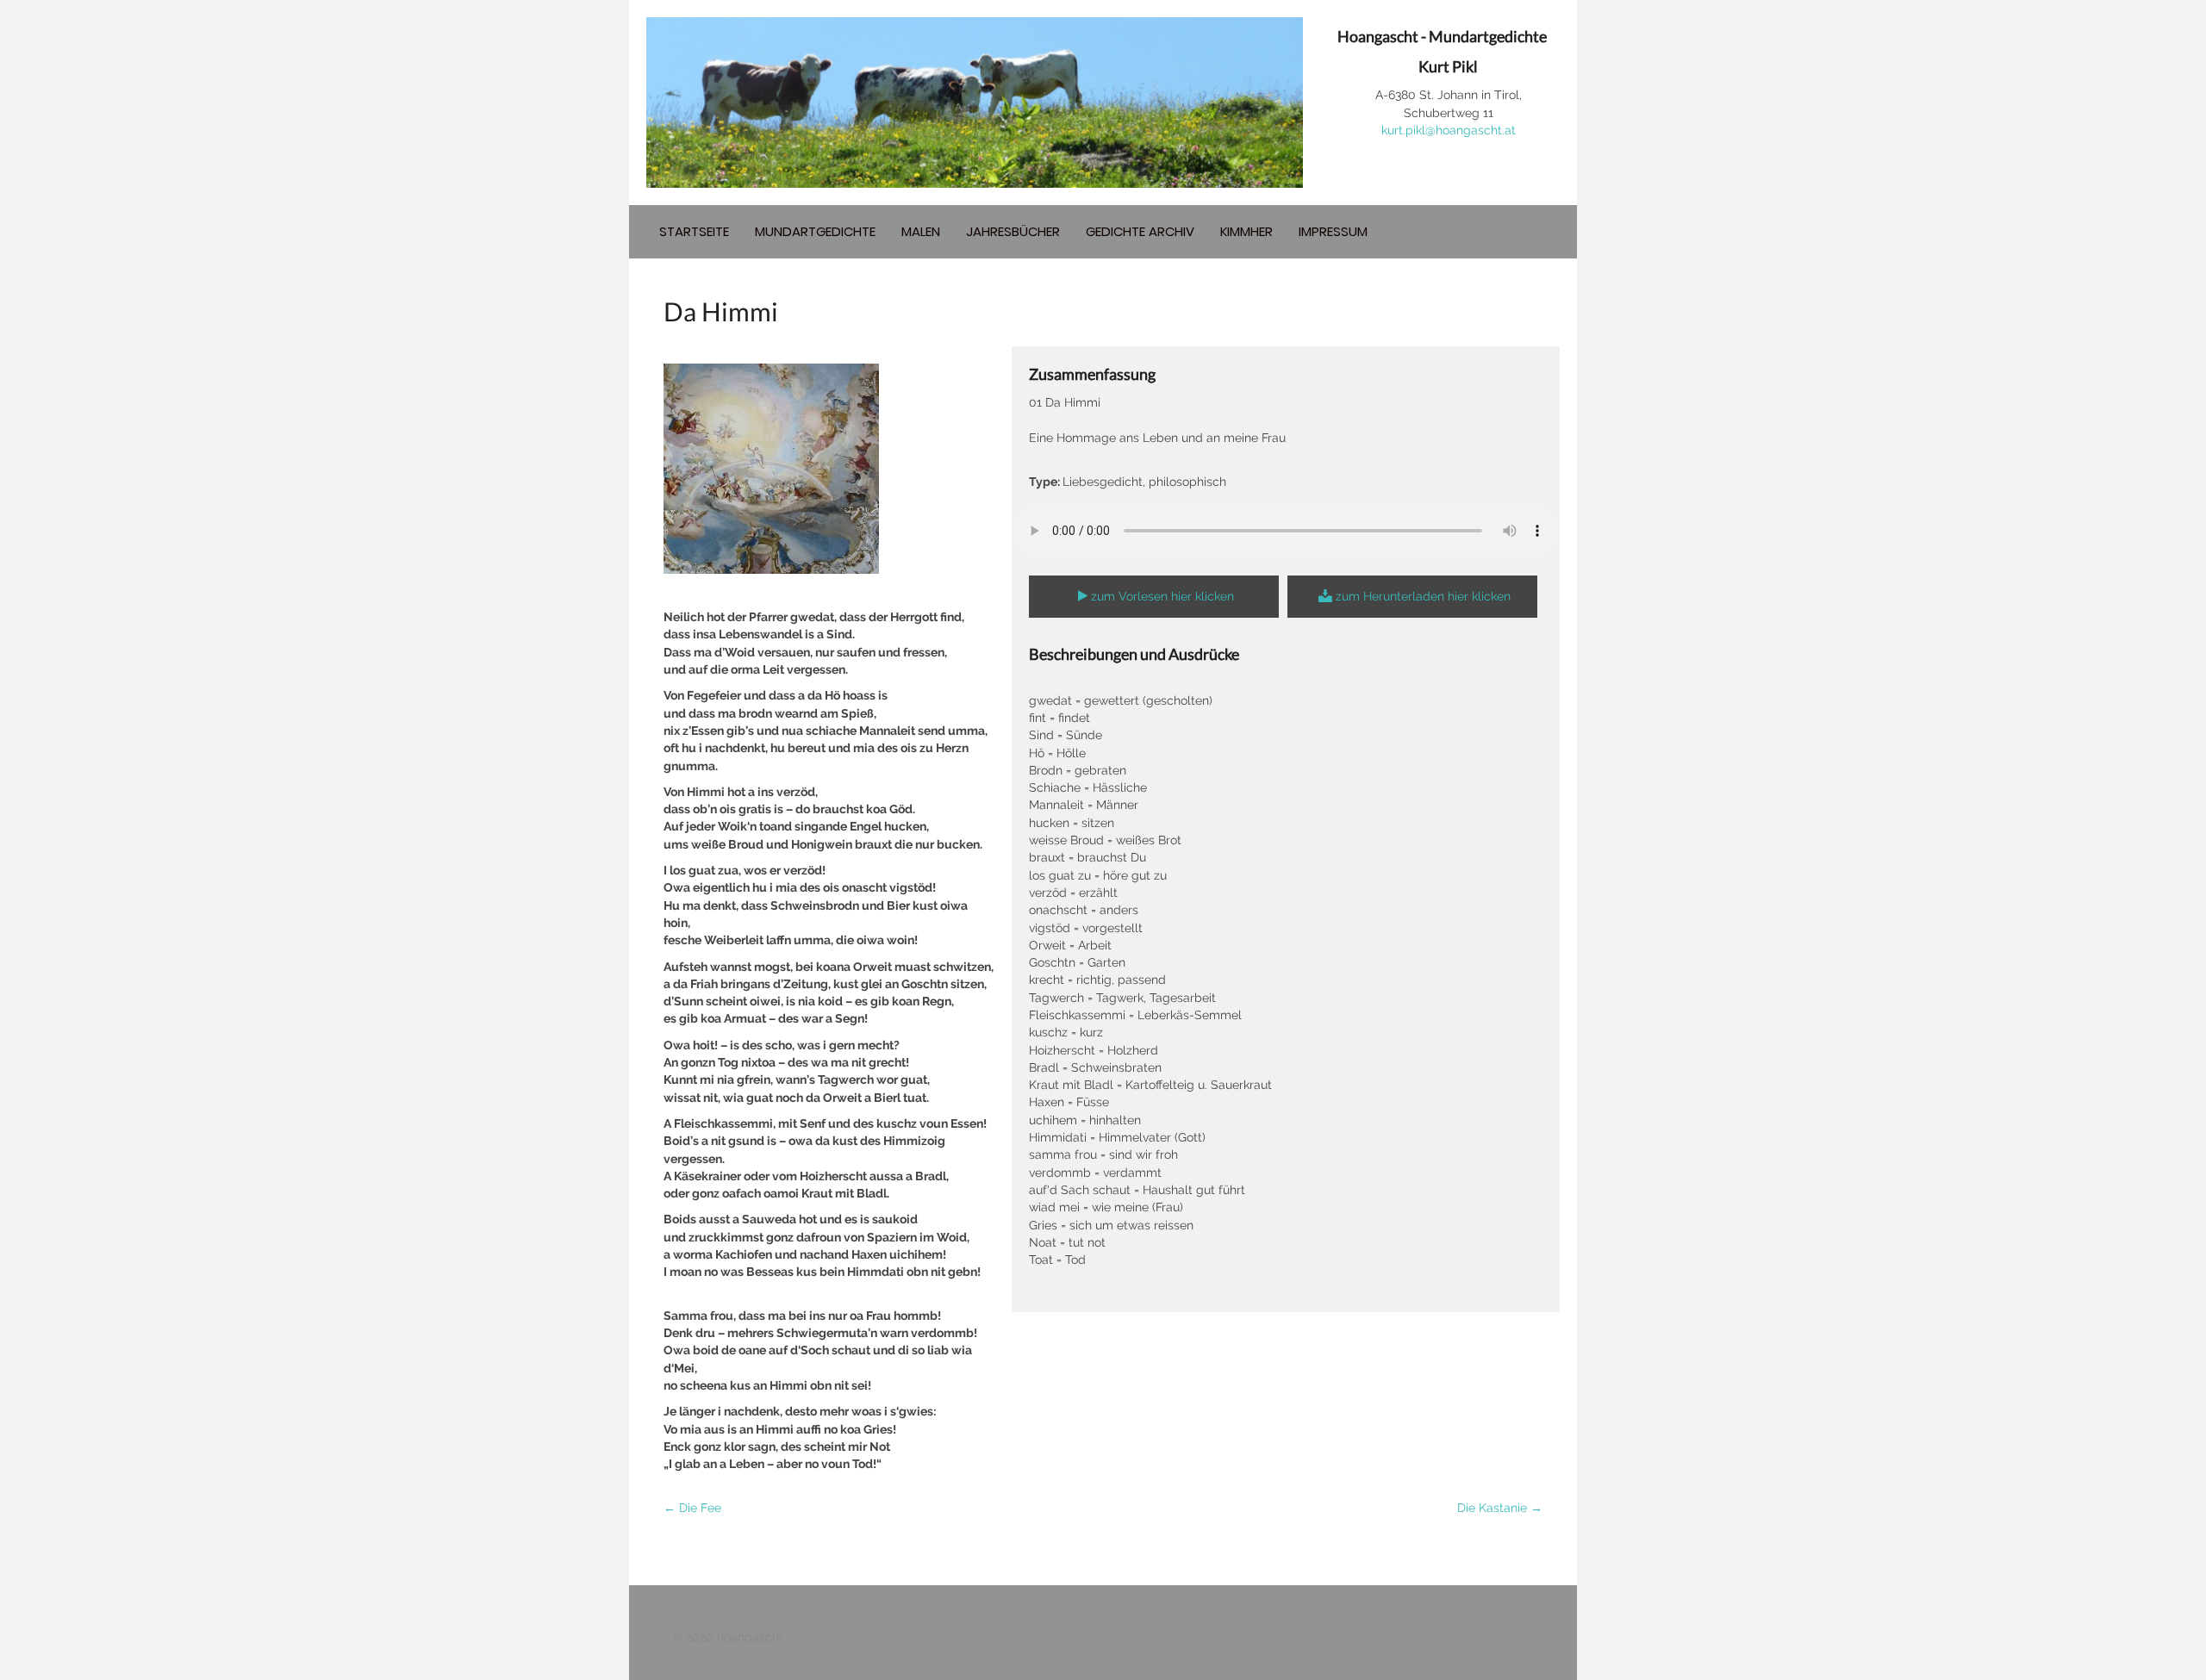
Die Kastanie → (1500, 1508)
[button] (1154, 597)
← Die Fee (692, 1508)
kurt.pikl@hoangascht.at (1449, 130)
